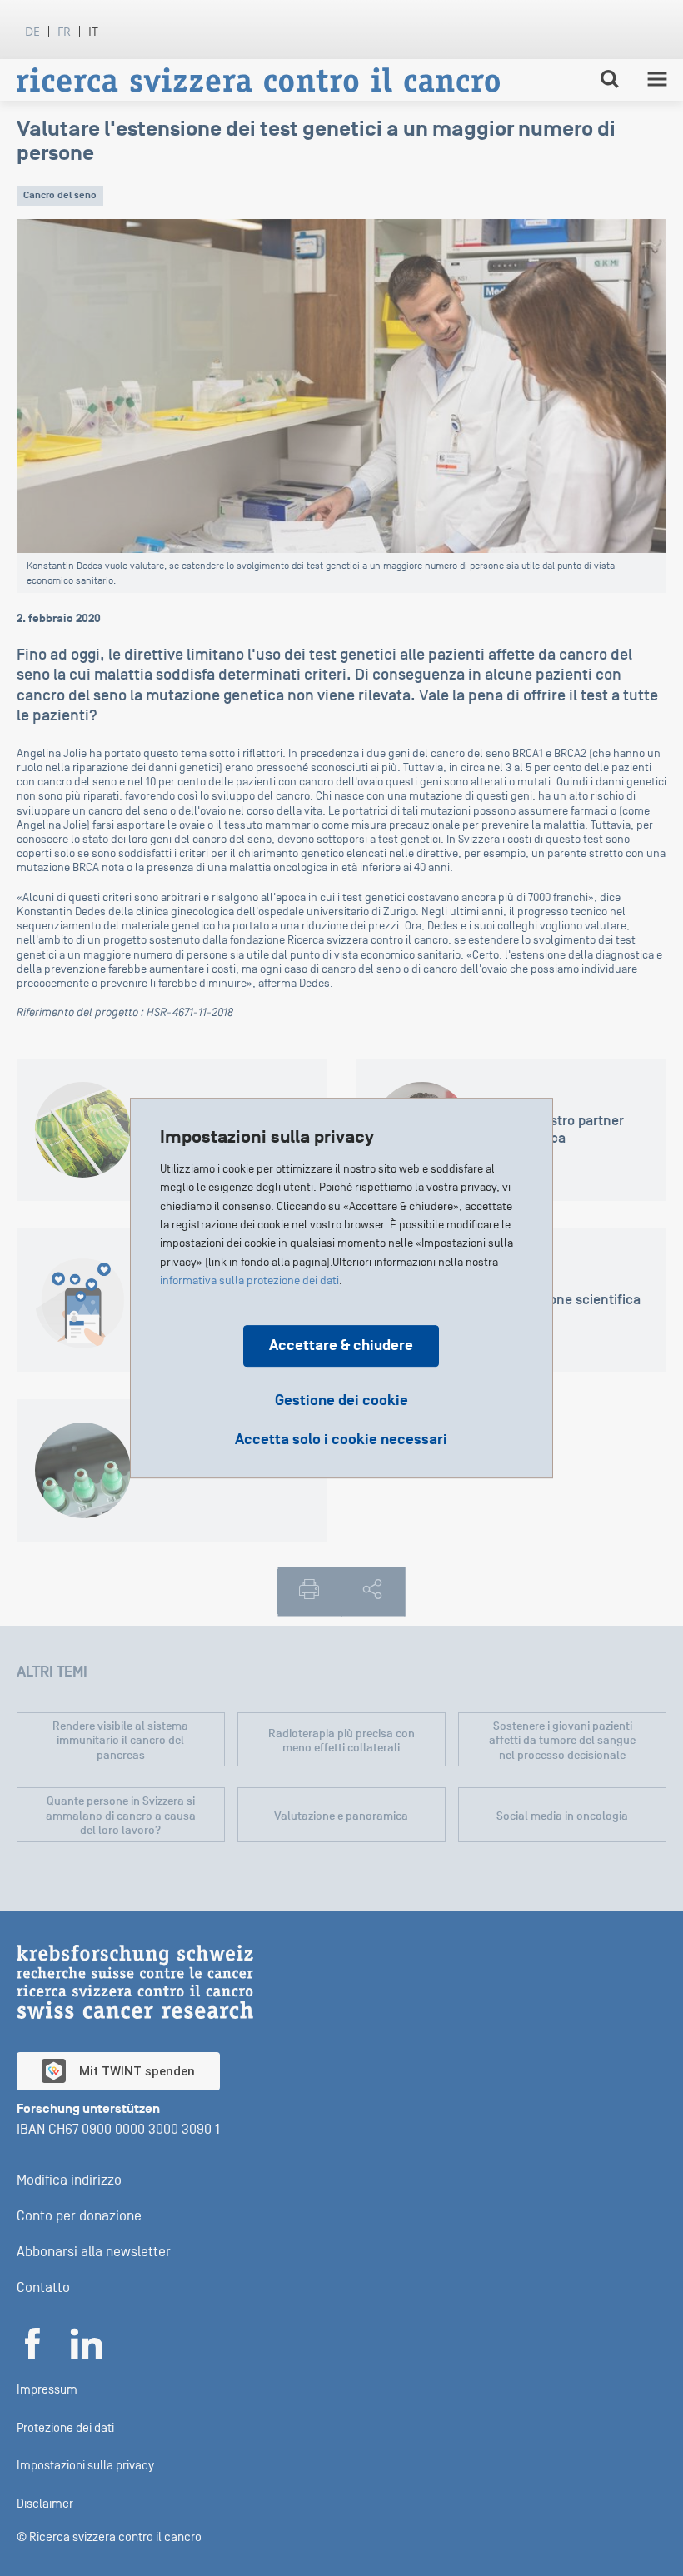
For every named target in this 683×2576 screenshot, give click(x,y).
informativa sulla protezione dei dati (249, 1281)
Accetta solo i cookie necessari (341, 1440)
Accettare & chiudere (341, 1345)
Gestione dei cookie (341, 1400)
